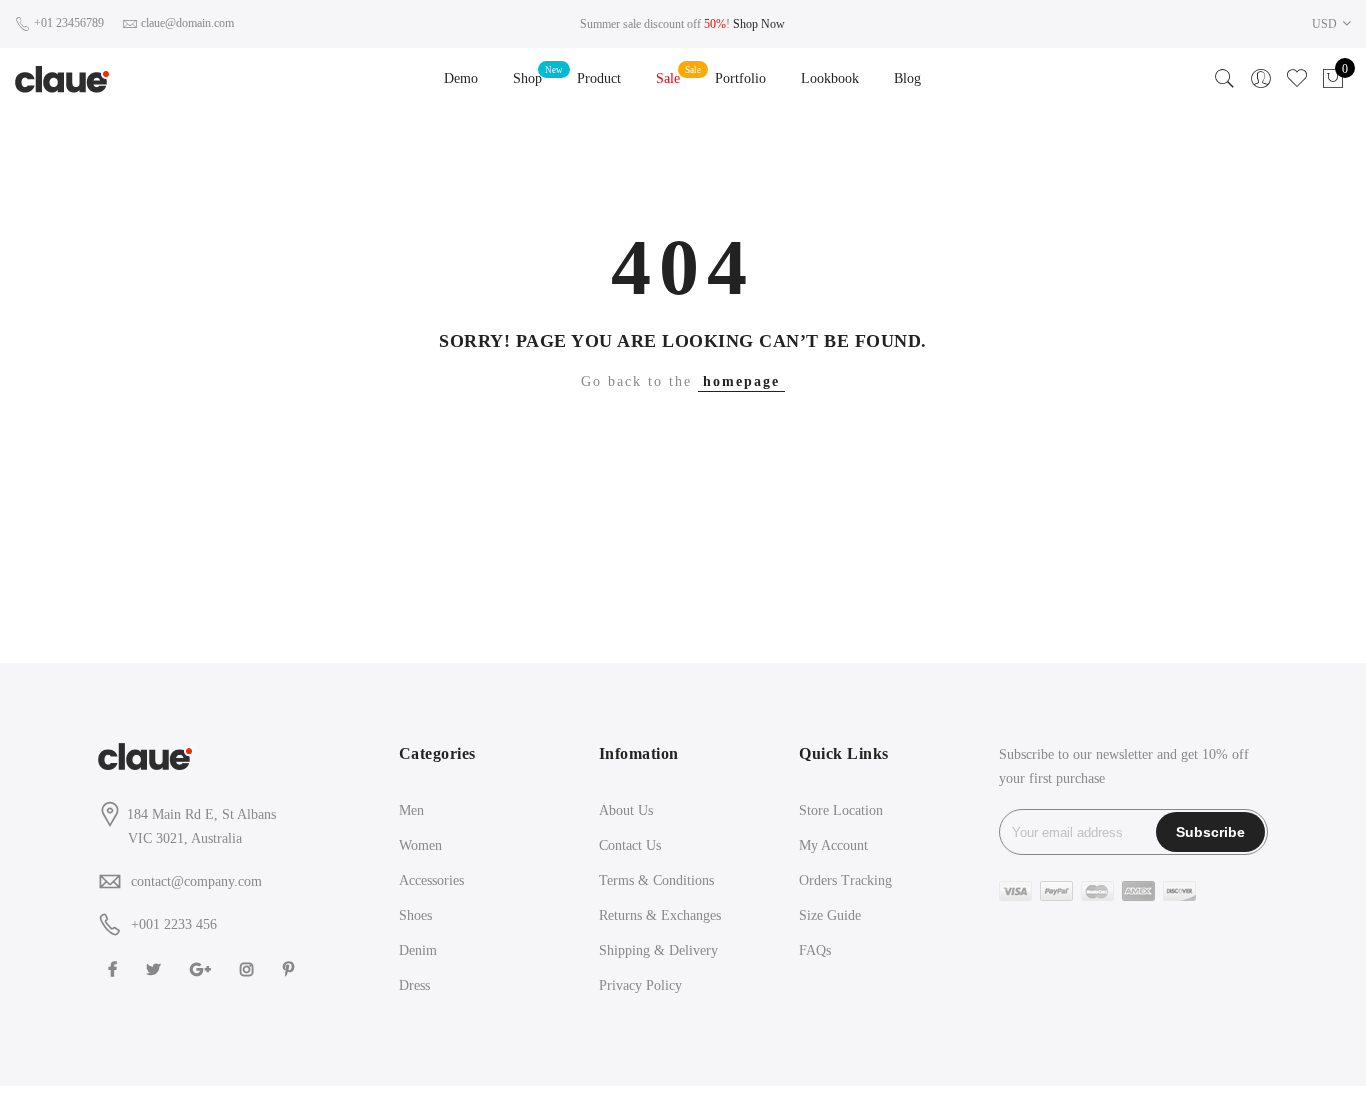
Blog (907, 78)
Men (411, 810)
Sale (668, 78)
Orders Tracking (845, 880)
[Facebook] (115, 968)
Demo (461, 78)
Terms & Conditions (656, 880)
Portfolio (740, 78)
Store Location (841, 810)
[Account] (1261, 79)
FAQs (815, 950)
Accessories (431, 880)
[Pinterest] (291, 968)
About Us (626, 810)
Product (599, 78)
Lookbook (830, 78)
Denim (418, 950)
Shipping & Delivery (658, 950)
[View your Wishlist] (1297, 79)
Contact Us (630, 845)
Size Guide (830, 915)
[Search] (1225, 79)
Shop (527, 78)
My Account (833, 845)
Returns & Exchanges (660, 915)
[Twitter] (156, 968)
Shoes (415, 915)
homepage (741, 381)
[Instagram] (249, 968)
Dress (414, 985)
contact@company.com (196, 881)
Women (420, 845)
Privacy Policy (640, 985)
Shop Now (759, 24)
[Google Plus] (203, 968)
